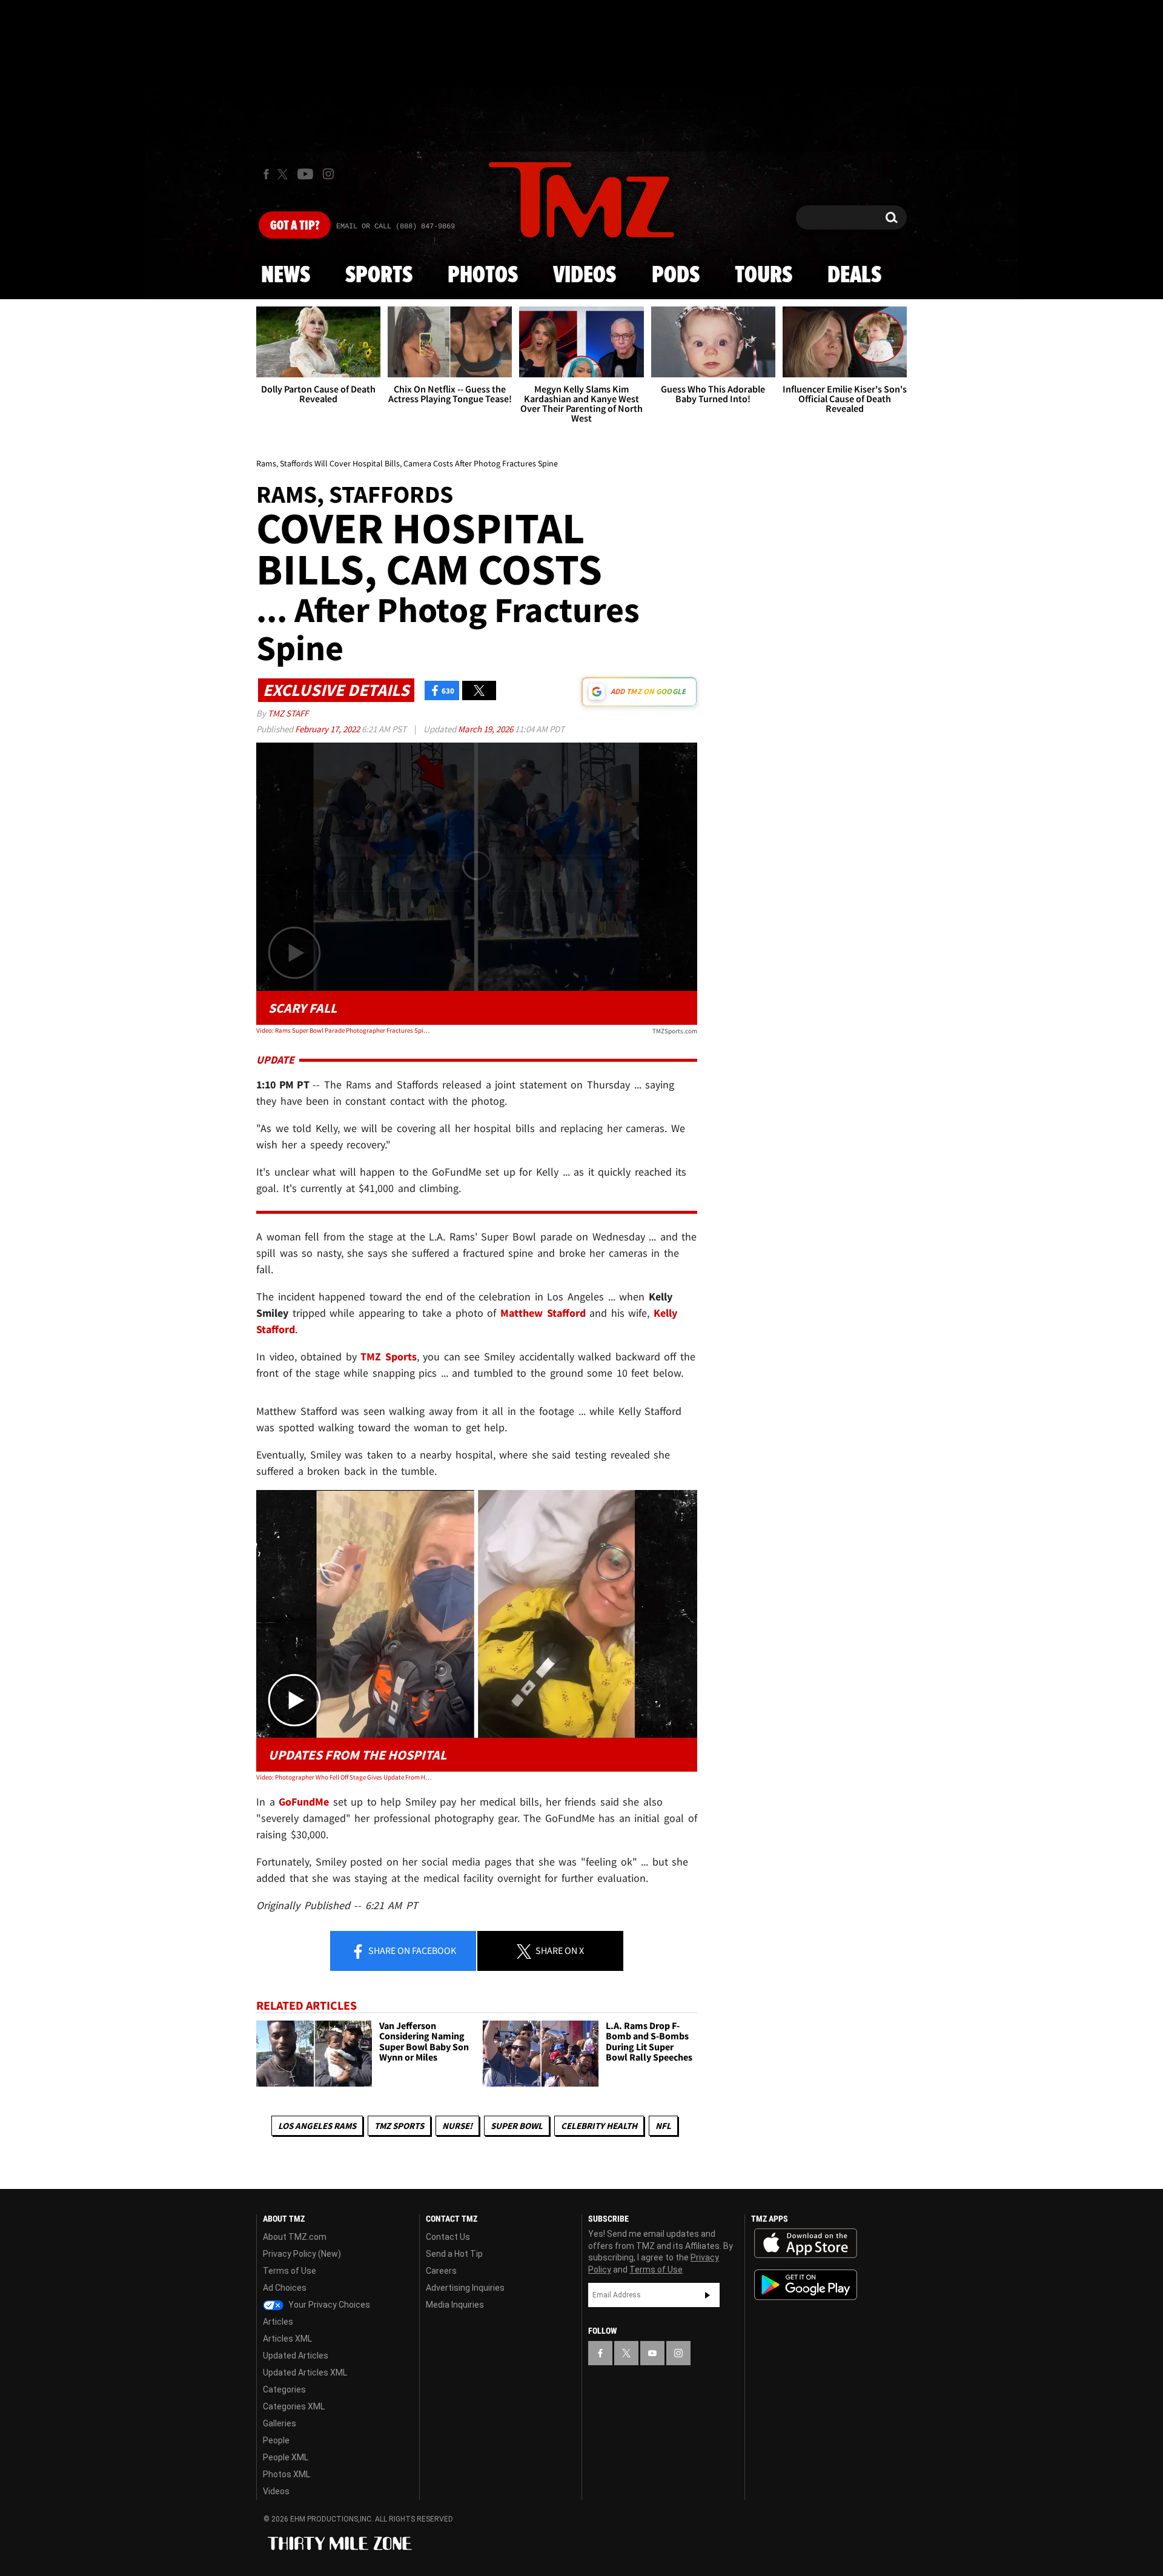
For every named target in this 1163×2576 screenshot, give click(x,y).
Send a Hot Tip (454, 2254)
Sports (379, 276)
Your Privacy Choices (328, 2305)
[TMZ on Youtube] (305, 174)
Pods (676, 276)
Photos (483, 276)
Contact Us (448, 2237)
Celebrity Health (599, 2126)
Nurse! (457, 2126)
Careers (441, 2271)
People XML (286, 2457)
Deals (854, 276)
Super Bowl (517, 2126)
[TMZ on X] (284, 174)
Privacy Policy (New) (302, 2254)
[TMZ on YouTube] (652, 2353)
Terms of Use (290, 2271)
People (276, 2440)
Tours (764, 276)
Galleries (280, 2423)
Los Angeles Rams (317, 2126)
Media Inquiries (455, 2305)
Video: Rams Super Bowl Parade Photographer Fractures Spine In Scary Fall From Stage (344, 1030)
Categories (284, 2389)
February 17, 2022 (328, 729)
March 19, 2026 (486, 729)
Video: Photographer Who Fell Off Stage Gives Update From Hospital (344, 1777)
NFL (663, 2126)
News (286, 276)
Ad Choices (285, 2288)
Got (295, 226)
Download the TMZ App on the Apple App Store (806, 2243)
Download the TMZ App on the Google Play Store (806, 2285)
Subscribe (707, 2295)
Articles (278, 2322)
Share (411, 1950)
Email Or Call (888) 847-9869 (396, 227)
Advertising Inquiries (465, 2288)
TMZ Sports (389, 1356)
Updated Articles (296, 2356)
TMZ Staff (288, 713)
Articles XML (287, 2339)
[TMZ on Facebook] (266, 174)
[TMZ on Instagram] (328, 174)
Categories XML (294, 2406)
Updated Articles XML (305, 2372)
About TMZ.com (295, 2237)
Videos (585, 276)
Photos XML (287, 2474)
